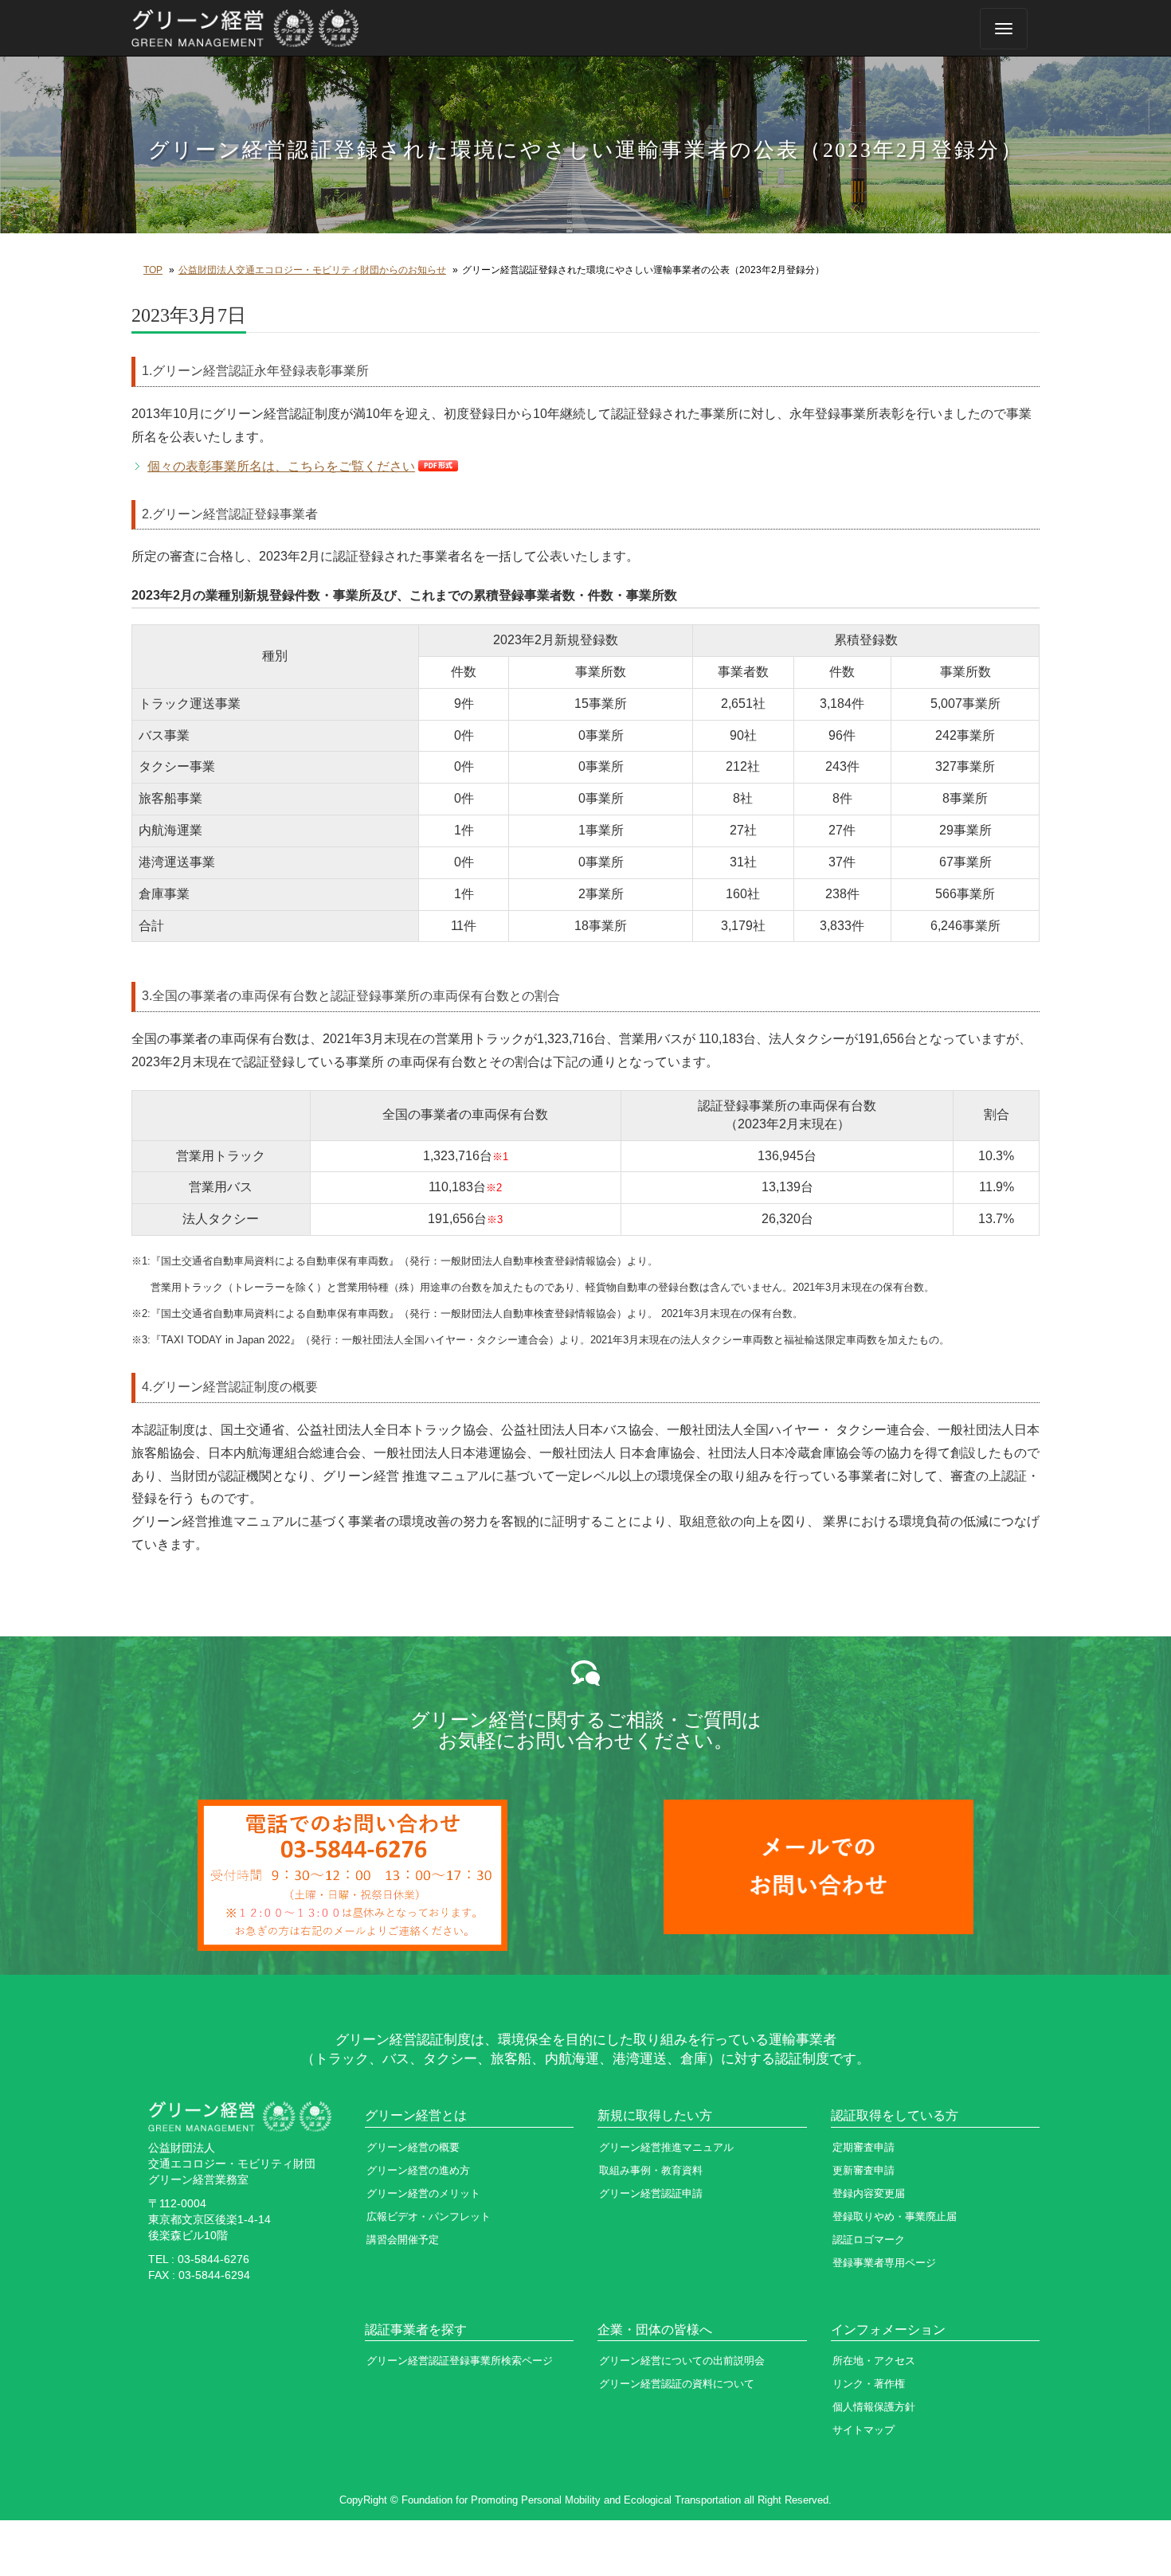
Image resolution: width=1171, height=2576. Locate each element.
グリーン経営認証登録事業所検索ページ (460, 2361)
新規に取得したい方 (655, 2115)
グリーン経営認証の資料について (677, 2384)
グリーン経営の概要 (413, 2147)
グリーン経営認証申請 (651, 2193)
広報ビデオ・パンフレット (429, 2216)
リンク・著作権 (869, 2384)
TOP (153, 270)
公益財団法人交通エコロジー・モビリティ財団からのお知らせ (312, 270)
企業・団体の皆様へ (655, 2330)
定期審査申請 (864, 2147)
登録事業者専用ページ (884, 2263)
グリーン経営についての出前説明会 (682, 2361)
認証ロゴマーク (869, 2240)
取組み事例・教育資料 (651, 2170)
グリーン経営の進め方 (418, 2170)
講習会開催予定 (403, 2240)
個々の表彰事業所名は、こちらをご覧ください (281, 466)
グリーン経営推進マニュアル (666, 2147)
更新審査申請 (864, 2170)
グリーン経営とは (416, 2115)
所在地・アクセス (874, 2361)
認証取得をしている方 (895, 2115)
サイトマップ (864, 2430)
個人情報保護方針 (874, 2407)
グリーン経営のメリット (423, 2193)
